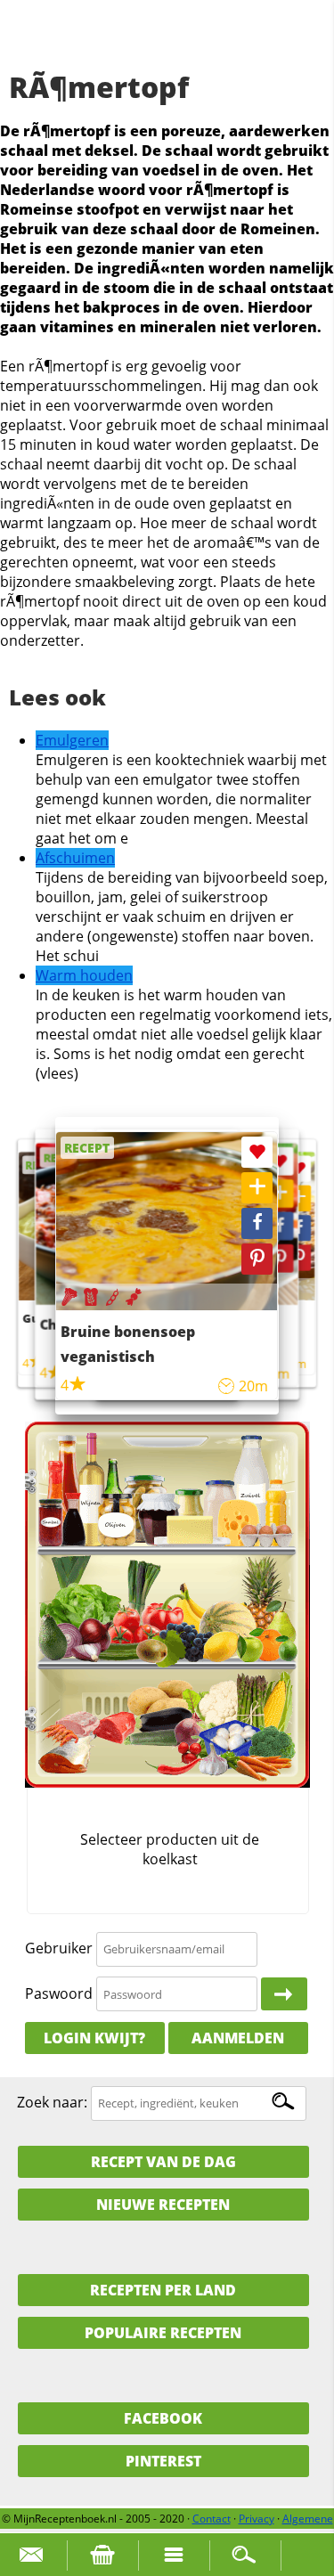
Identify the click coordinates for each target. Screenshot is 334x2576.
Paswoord (59, 1993)
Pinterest (163, 2461)
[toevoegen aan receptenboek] (298, 1198)
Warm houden (84, 975)
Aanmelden (238, 2038)
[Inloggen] (284, 1994)
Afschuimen (75, 858)
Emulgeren (72, 740)
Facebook (163, 2418)
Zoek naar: (52, 2102)
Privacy (257, 2519)
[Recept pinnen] (298, 1257)
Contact (212, 2519)
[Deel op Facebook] (298, 1228)
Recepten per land (163, 2290)
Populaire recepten (163, 2333)
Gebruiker (59, 1948)
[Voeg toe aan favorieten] (298, 1168)
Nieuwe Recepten (163, 2205)
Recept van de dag (163, 2162)
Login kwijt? (94, 2038)
